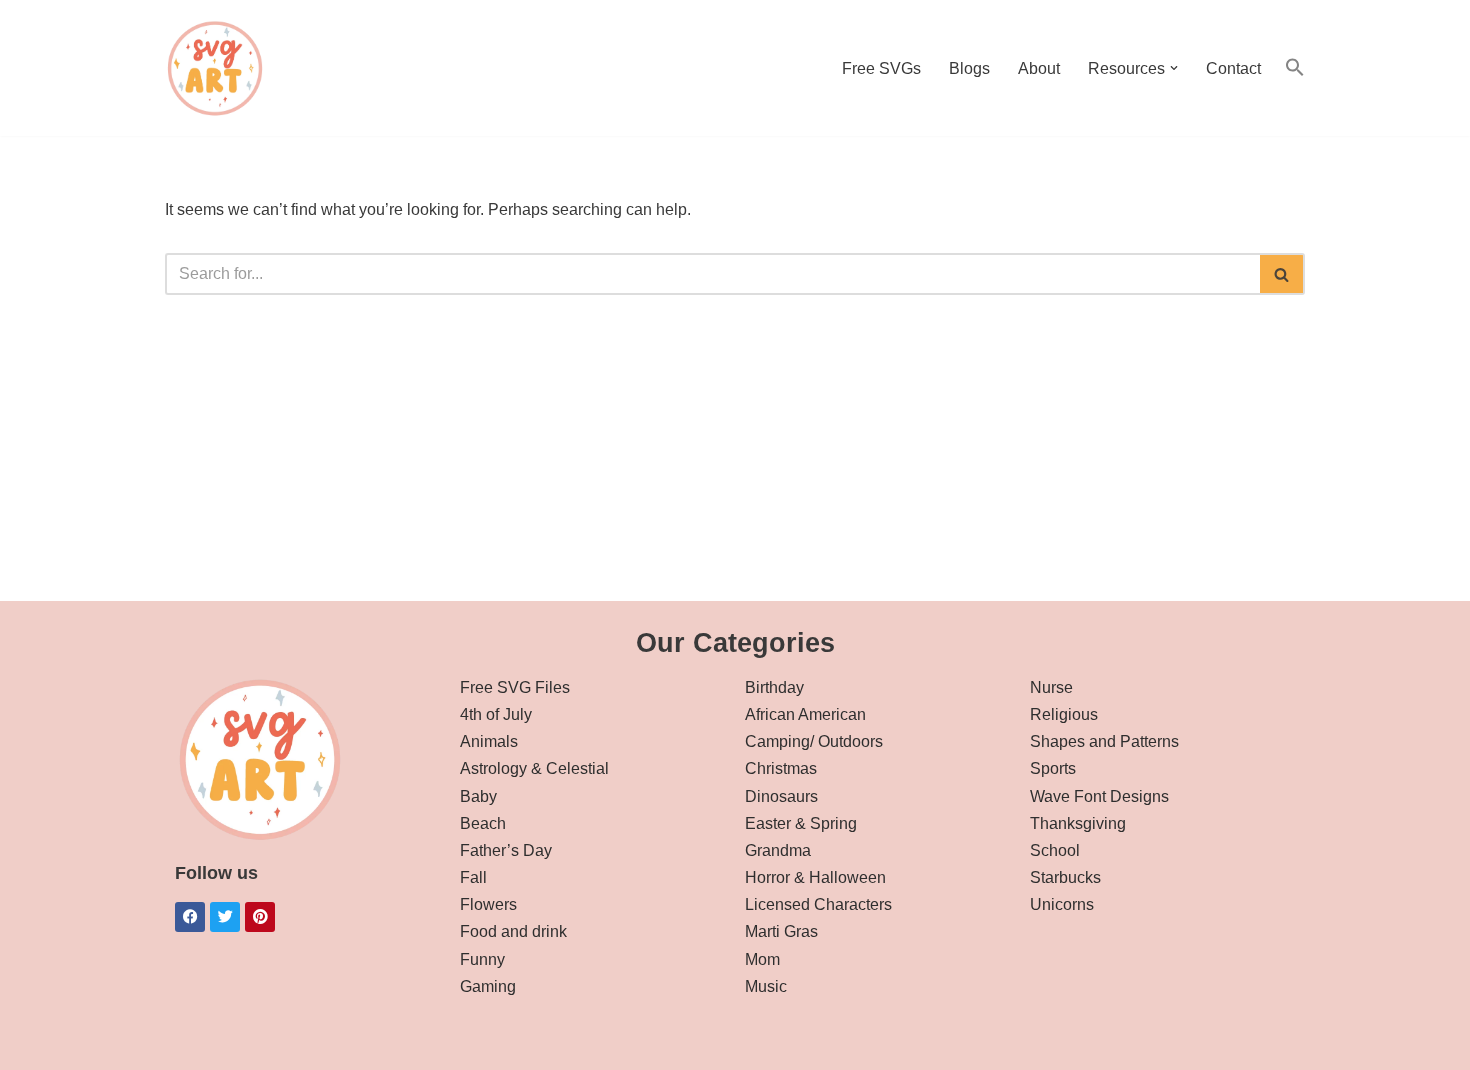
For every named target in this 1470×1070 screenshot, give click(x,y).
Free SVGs (881, 68)
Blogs (969, 68)
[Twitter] (225, 917)
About (1039, 68)
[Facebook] (190, 917)
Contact (1233, 68)
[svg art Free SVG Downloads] (215, 68)
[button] (1174, 68)
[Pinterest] (260, 917)
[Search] (1282, 274)
